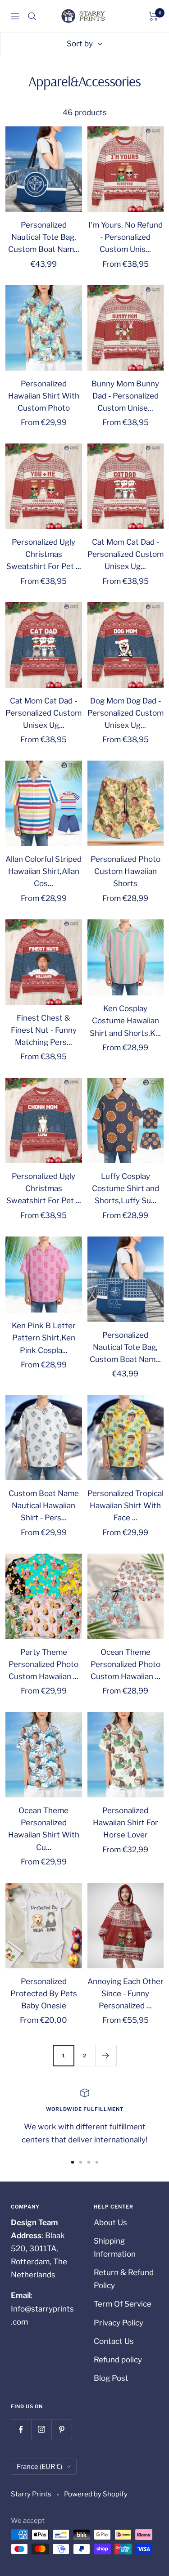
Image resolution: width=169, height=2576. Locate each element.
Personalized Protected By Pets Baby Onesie (44, 1994)
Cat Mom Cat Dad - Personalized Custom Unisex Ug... (126, 554)
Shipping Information (115, 2247)
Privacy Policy (119, 2323)
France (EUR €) (39, 2467)
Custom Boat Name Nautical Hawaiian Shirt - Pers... (44, 1505)
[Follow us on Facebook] (21, 2430)
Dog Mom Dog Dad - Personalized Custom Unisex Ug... (126, 713)
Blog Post (111, 2378)
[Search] (32, 16)
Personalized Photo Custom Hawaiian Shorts (126, 871)
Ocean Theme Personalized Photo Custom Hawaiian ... (126, 1664)
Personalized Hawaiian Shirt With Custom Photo (44, 396)
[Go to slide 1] (73, 2162)
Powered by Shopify (96, 2494)
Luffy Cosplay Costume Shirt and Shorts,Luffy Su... (126, 1188)
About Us (110, 2222)
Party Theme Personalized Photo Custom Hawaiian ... (43, 1664)
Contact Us (114, 2341)
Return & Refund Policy (124, 2279)
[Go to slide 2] (81, 2162)
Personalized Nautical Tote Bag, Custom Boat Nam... (44, 237)
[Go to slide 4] (97, 2162)
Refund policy (118, 2360)
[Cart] (153, 16)
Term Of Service (123, 2304)
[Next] (106, 2055)
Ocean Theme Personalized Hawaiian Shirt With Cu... (44, 1829)
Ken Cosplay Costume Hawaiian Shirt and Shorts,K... (125, 1021)
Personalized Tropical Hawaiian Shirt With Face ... (126, 1505)
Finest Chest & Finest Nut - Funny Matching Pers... (44, 1030)
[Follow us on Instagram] (41, 2430)
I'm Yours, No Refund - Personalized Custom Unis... (126, 237)
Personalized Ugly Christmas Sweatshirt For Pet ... (44, 554)
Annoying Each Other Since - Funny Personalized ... (126, 1994)
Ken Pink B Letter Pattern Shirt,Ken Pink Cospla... (44, 1338)
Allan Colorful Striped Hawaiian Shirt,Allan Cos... (43, 871)
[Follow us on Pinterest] (62, 2430)
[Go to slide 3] (89, 2162)
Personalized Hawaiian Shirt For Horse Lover (126, 1823)
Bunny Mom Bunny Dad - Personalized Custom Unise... (125, 396)
